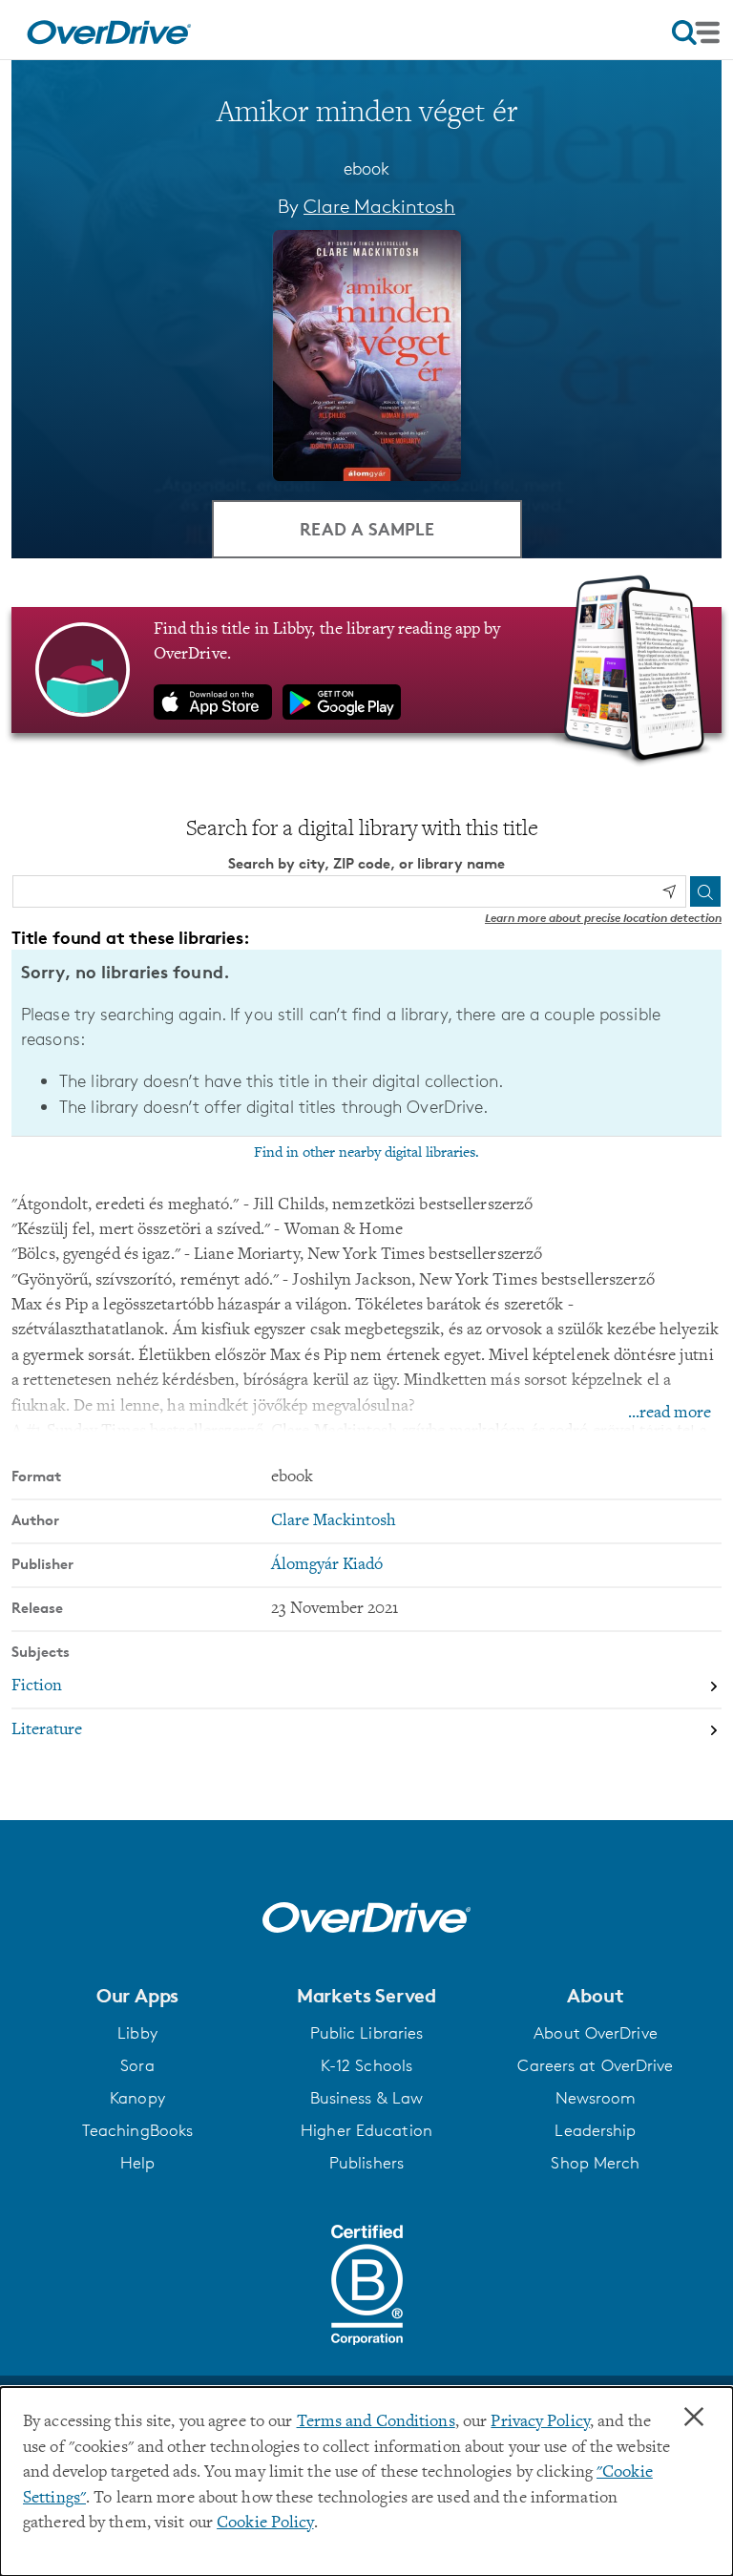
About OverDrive (596, 2033)
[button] (137, 1996)
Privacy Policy (540, 2422)
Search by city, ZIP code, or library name (366, 863)
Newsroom (596, 2098)
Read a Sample (367, 528)
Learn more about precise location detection (603, 918)
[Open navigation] (696, 32)
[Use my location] (669, 891)
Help (137, 2163)
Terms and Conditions (376, 2422)
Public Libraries (367, 2033)
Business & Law (367, 2098)
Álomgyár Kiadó (327, 1565)
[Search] (705, 891)
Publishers (366, 2163)
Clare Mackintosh (379, 206)
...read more (670, 1414)
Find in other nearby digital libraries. (366, 1153)
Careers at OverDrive (595, 2065)
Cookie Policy (265, 2524)
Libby (137, 2033)
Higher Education (366, 2130)
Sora (137, 2065)
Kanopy (137, 2098)
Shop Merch (595, 2163)
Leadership (595, 2130)
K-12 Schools (366, 2065)
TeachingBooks (137, 2130)
